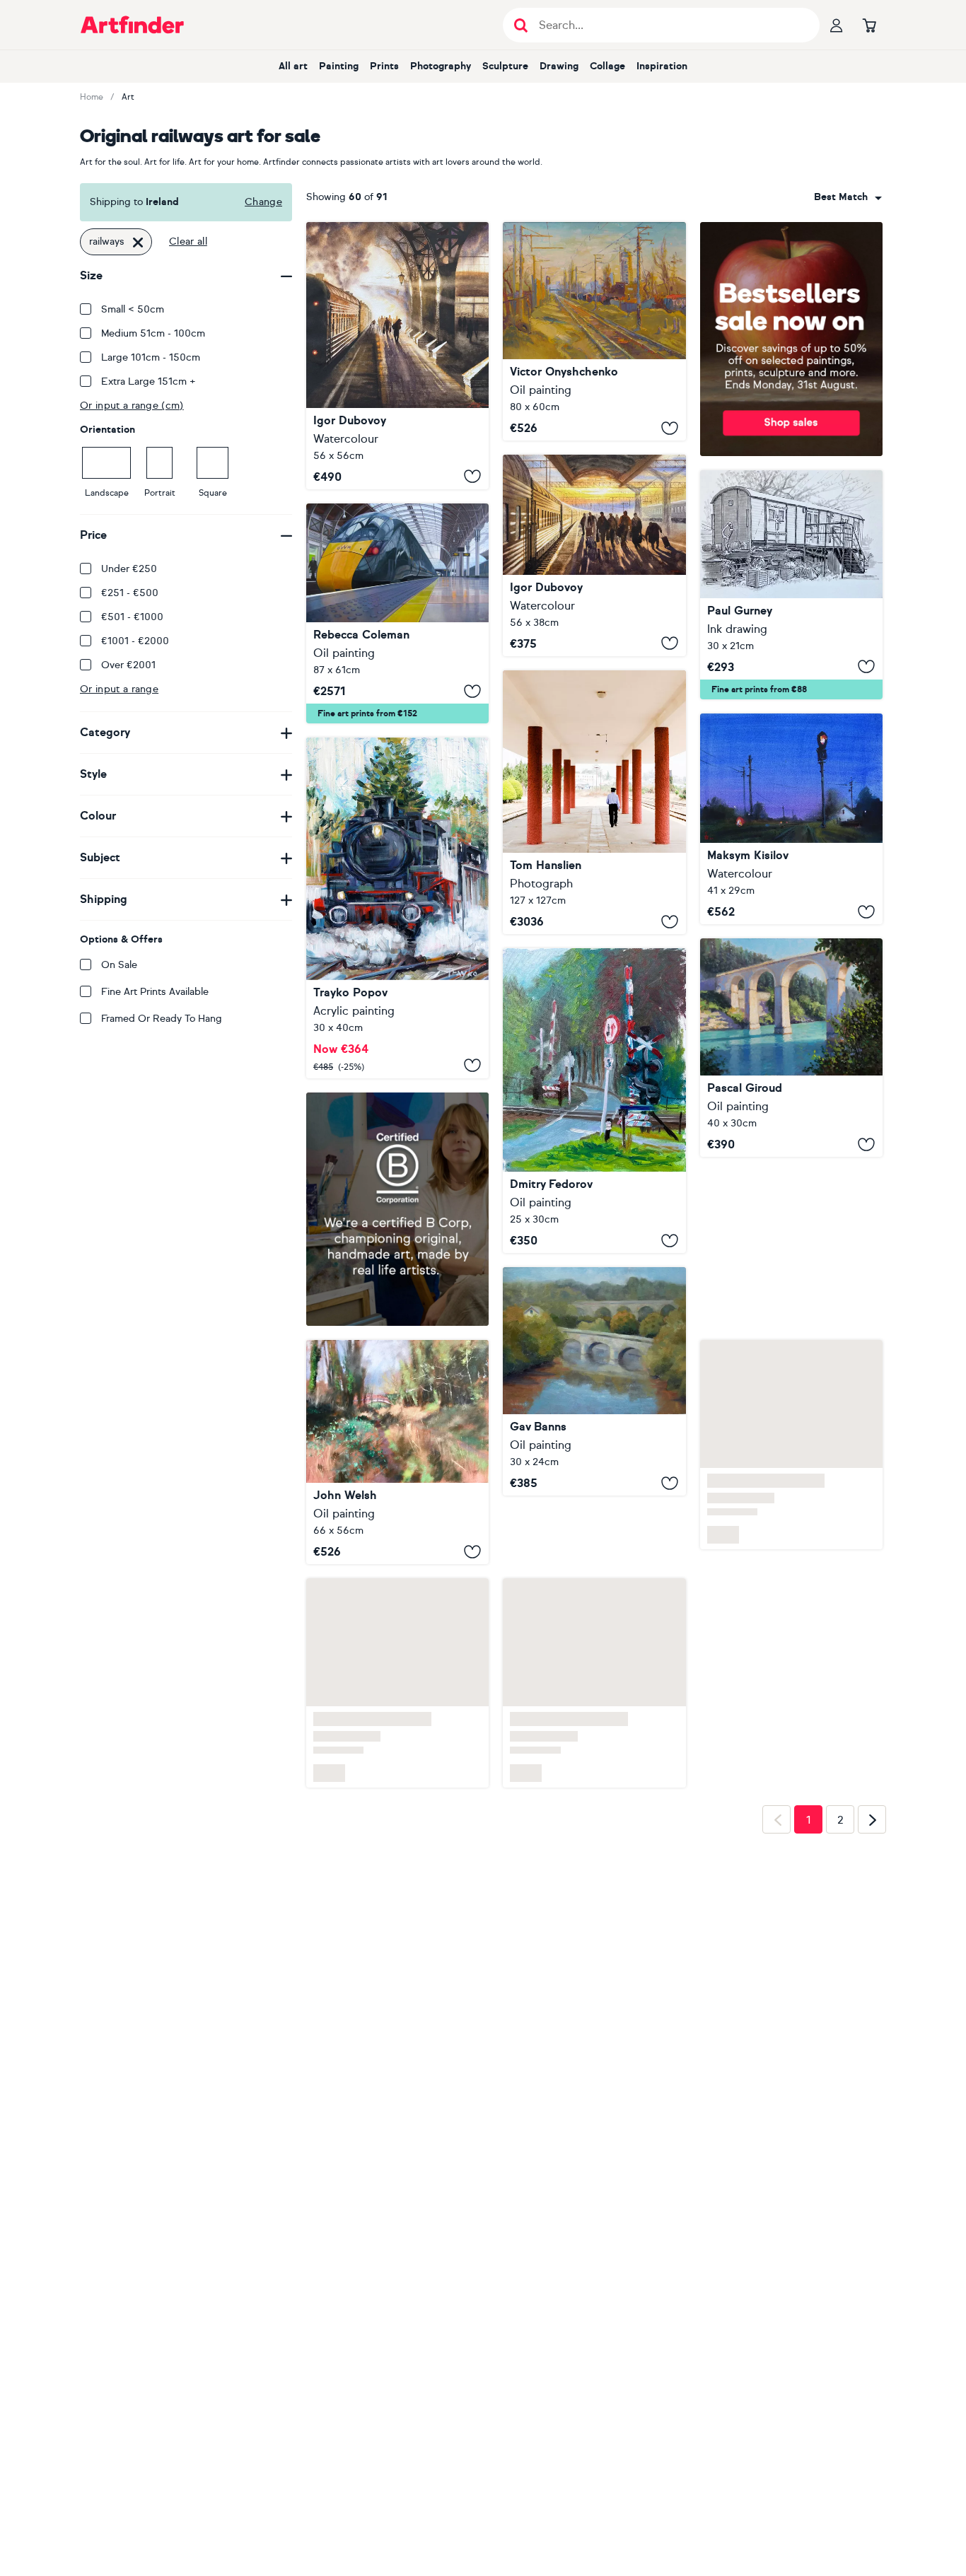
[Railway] (594, 331)
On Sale (119, 965)
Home (92, 97)
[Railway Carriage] (791, 585)
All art (293, 66)
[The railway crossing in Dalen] (594, 1101)
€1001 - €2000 (135, 641)
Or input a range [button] (119, 689)
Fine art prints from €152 (367, 713)
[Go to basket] (869, 25)
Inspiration (662, 66)
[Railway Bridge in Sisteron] (791, 1048)
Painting (339, 66)
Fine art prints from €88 (759, 689)
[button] (848, 197)
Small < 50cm (133, 309)
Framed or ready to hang (162, 1019)
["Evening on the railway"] (791, 819)
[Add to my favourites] (472, 477)
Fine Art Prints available (155, 992)
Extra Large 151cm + (149, 381)
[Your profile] (837, 25)
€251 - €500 (130, 593)
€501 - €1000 (132, 617)
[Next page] (872, 1824)
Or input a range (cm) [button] (132, 406)
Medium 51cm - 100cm (153, 333)
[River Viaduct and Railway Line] (594, 1454)
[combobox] (848, 197)
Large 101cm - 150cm (151, 357)
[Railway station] (397, 356)
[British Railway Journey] (397, 908)
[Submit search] (521, 25)
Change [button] (263, 202)
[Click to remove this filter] (138, 242)
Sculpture (505, 66)
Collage (607, 66)
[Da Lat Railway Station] (594, 802)
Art (128, 97)
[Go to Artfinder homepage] (132, 25)
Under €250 (129, 569)
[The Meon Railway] (397, 1452)
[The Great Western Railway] (397, 614)
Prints (384, 66)
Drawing (559, 66)
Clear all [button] (188, 241)
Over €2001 (128, 665)
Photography (441, 66)
